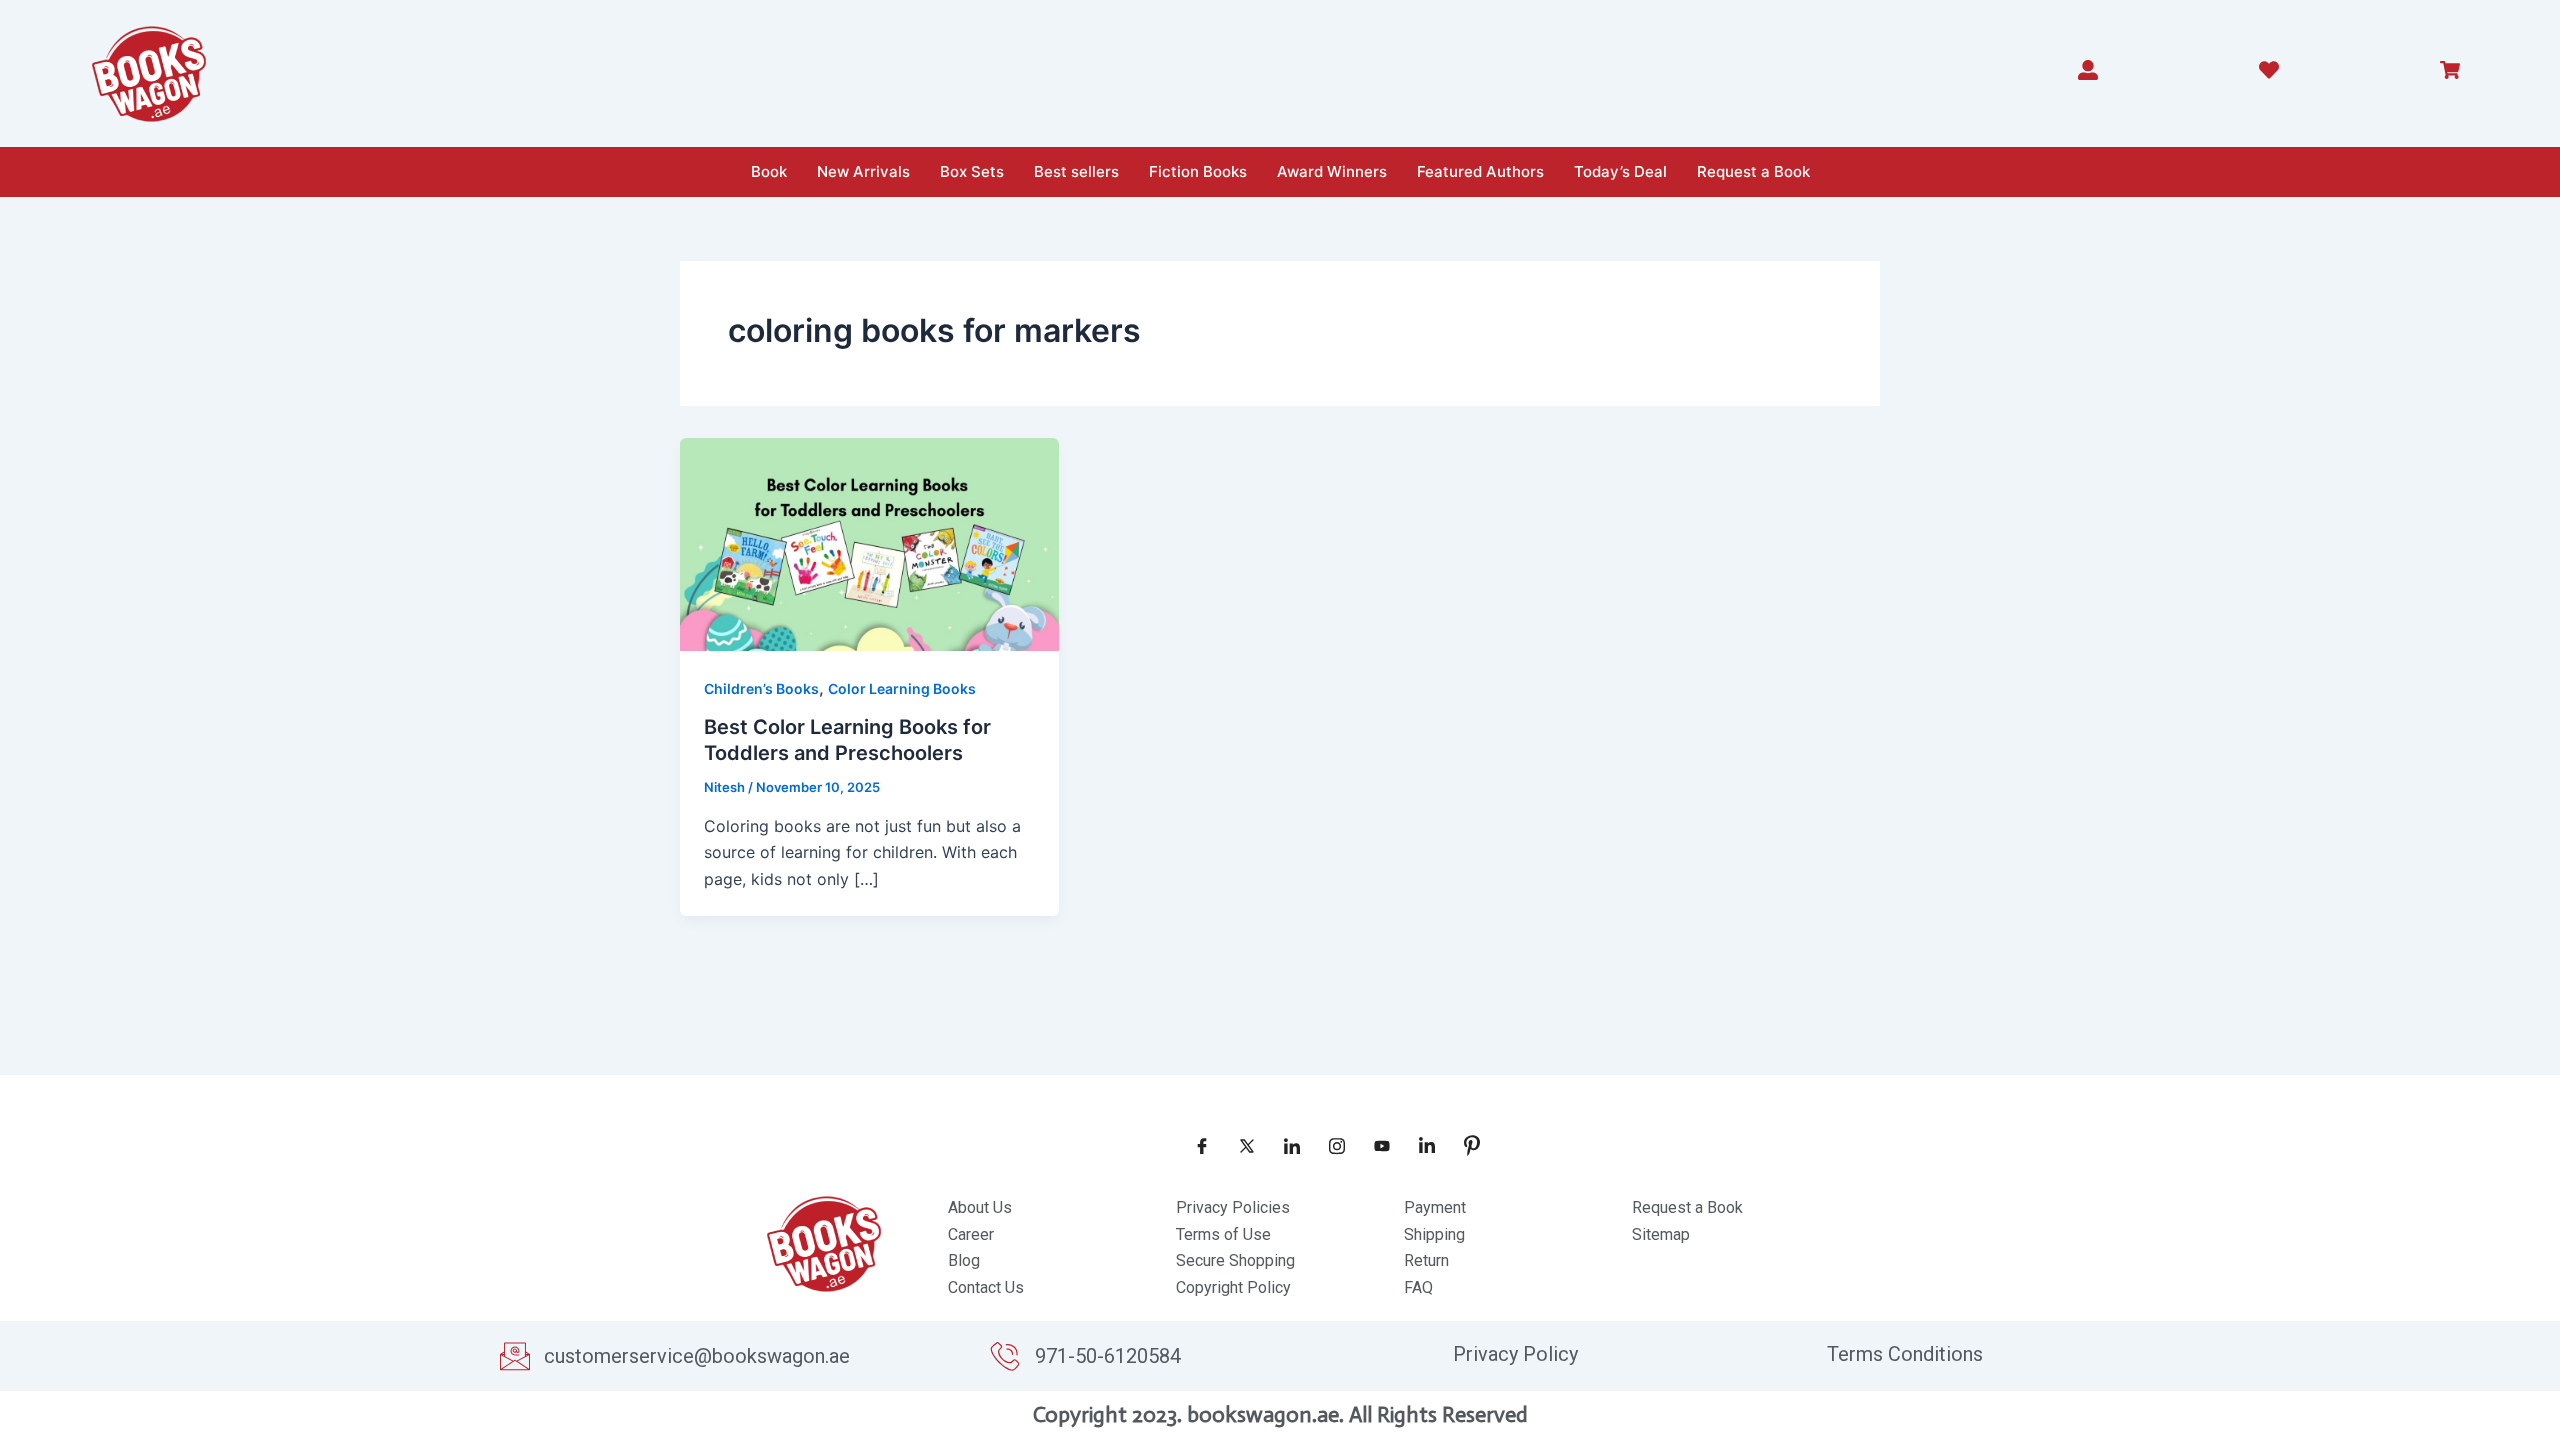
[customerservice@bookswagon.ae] (515, 1356)
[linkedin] (1420, 1145)
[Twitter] (1240, 1145)
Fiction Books (1198, 171)
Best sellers (1076, 171)
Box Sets (972, 171)
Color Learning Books (902, 688)
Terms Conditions (1905, 1354)
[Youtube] (1375, 1145)
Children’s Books (761, 688)
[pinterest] (1465, 1145)
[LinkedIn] (1285, 1145)
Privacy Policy (1515, 1354)
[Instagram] (1330, 1145)
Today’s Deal (1620, 171)
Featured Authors (1480, 171)
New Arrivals (863, 171)
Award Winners (1332, 171)
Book (769, 171)
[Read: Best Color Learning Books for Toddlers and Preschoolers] (869, 543)
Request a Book (1753, 171)
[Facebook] (1195, 1145)
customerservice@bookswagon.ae (697, 1356)
